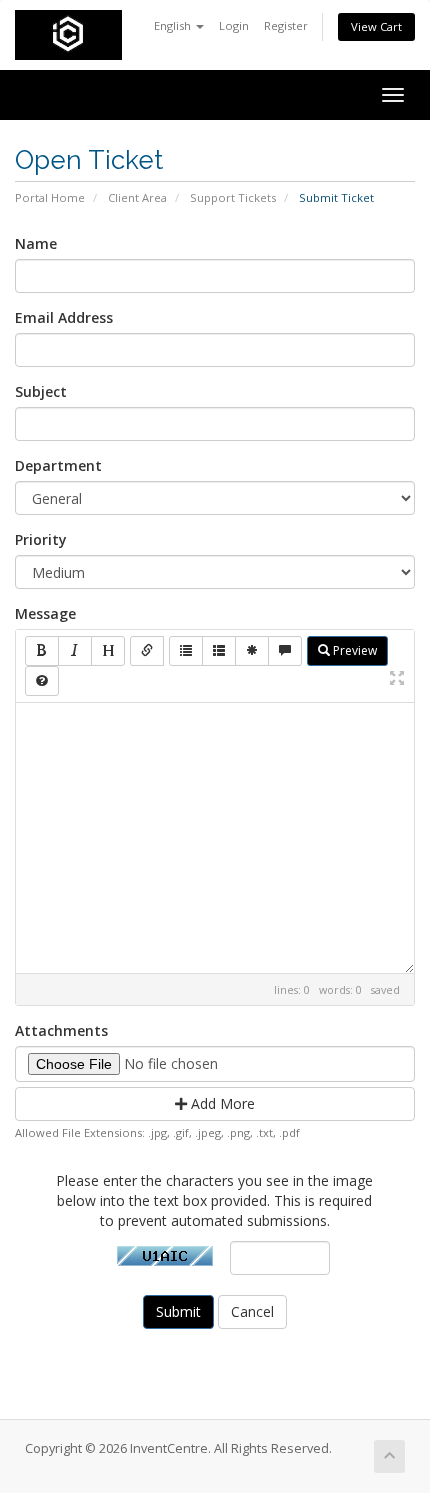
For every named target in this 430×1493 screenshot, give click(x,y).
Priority (41, 539)
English (174, 25)
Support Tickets (233, 197)
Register (286, 25)
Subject (41, 391)
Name (36, 243)
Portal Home (50, 197)
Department (58, 465)
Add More (221, 1103)
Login (234, 25)
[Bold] (42, 651)
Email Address (64, 317)
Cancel (252, 1311)
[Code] (252, 651)
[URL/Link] (147, 651)
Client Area (137, 197)
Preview (353, 650)
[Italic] (75, 651)
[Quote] (285, 651)
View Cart (376, 26)
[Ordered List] (219, 651)
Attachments (61, 1030)
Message (45, 613)
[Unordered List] (186, 651)
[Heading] (108, 651)
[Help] (42, 681)
